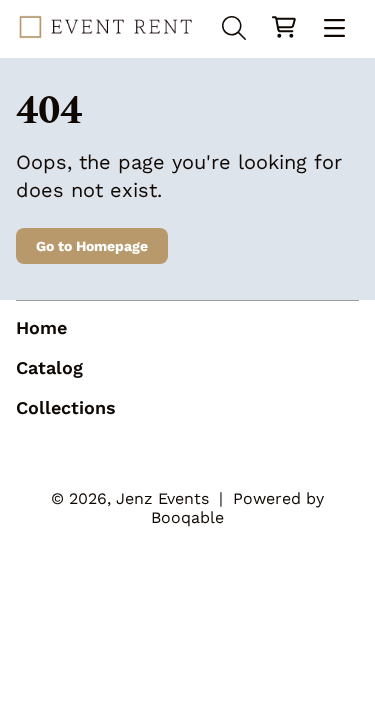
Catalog (49, 367)
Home (41, 327)
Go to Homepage (92, 246)
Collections (66, 407)
